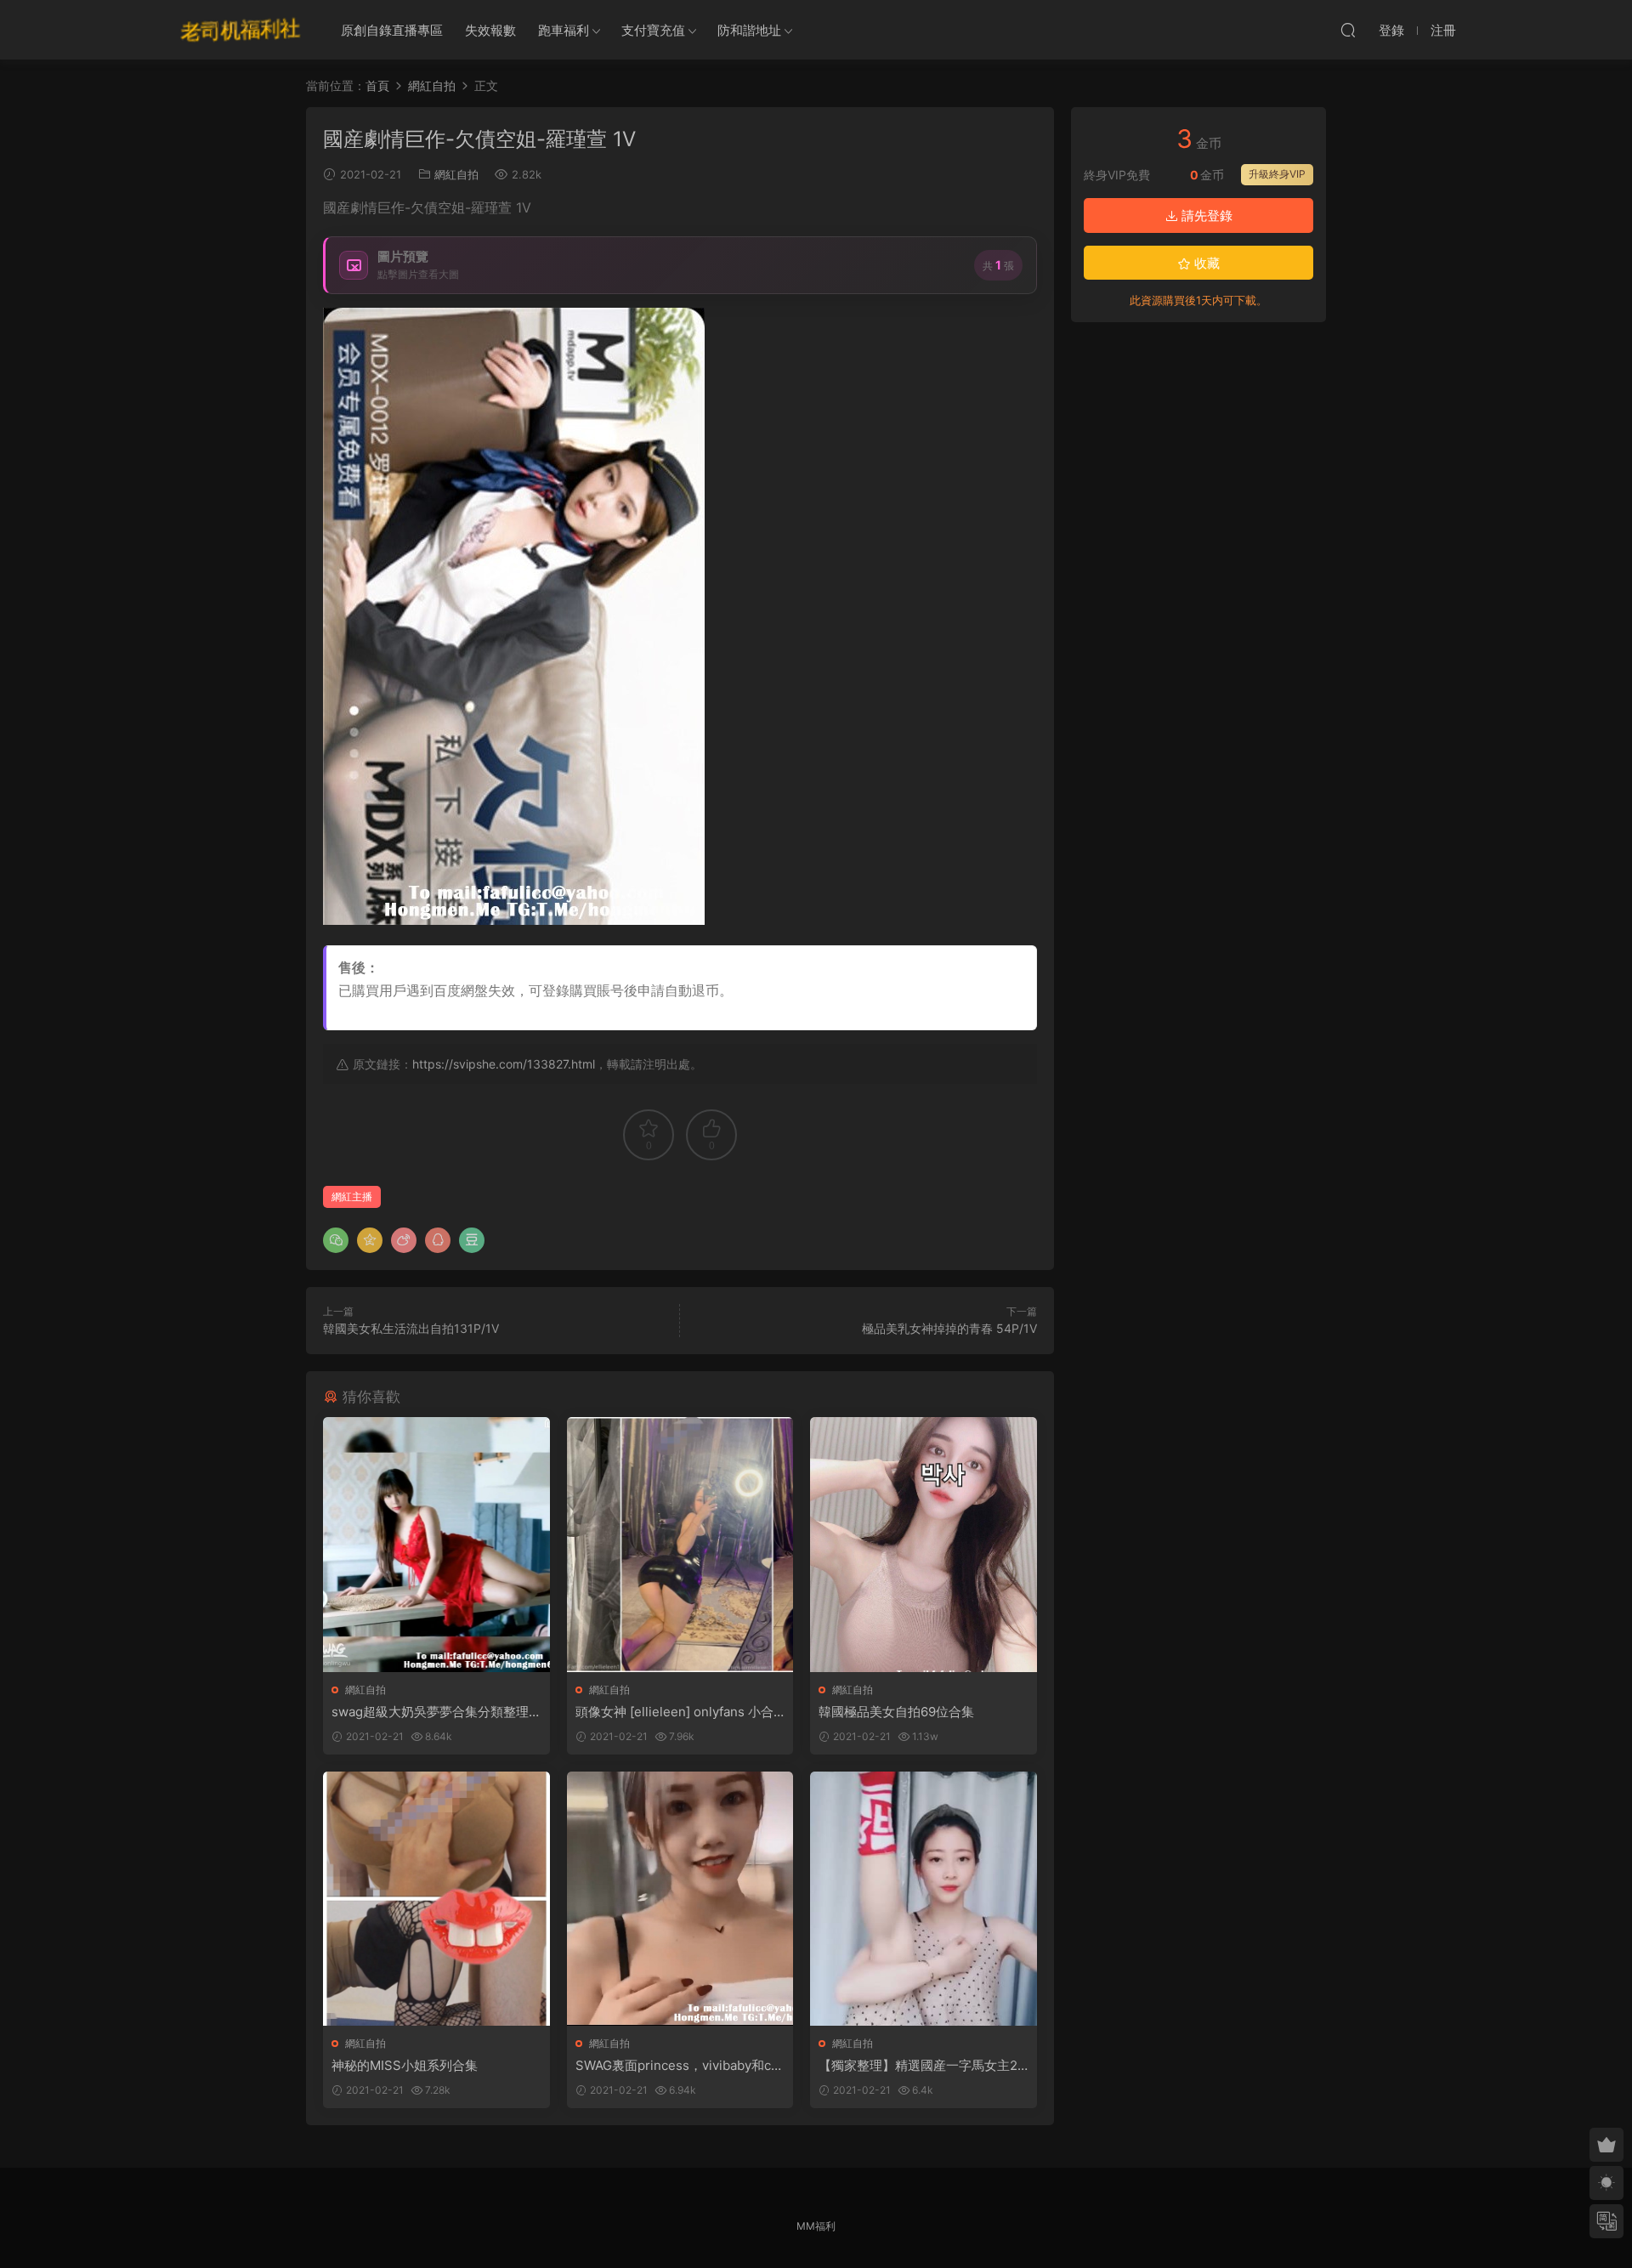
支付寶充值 (653, 30)
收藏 (1205, 263)
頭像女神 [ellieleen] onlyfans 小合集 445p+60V (674, 1712)
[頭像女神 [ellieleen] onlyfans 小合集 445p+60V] (680, 1544)
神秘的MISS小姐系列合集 (405, 2065)
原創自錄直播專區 (392, 30)
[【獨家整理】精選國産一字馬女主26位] (924, 1899)
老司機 (241, 30)
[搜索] (1348, 30)
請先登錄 (1205, 215)
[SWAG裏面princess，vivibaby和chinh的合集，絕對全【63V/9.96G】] (680, 1899)
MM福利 (816, 2226)
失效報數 (490, 30)
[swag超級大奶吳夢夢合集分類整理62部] (436, 1544)
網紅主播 (352, 1196)
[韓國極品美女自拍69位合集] (924, 1544)
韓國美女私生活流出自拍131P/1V (411, 1328)
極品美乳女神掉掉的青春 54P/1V (949, 1328)
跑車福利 (564, 30)
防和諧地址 (749, 30)
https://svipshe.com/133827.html (504, 1064)
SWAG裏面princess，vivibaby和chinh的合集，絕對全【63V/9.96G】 (679, 2066)
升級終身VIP (1277, 174)
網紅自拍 (456, 174)
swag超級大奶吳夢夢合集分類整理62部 (434, 1712)
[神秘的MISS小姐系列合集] (436, 1899)
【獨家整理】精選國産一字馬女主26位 (922, 2066)
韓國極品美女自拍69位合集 (896, 1712)
